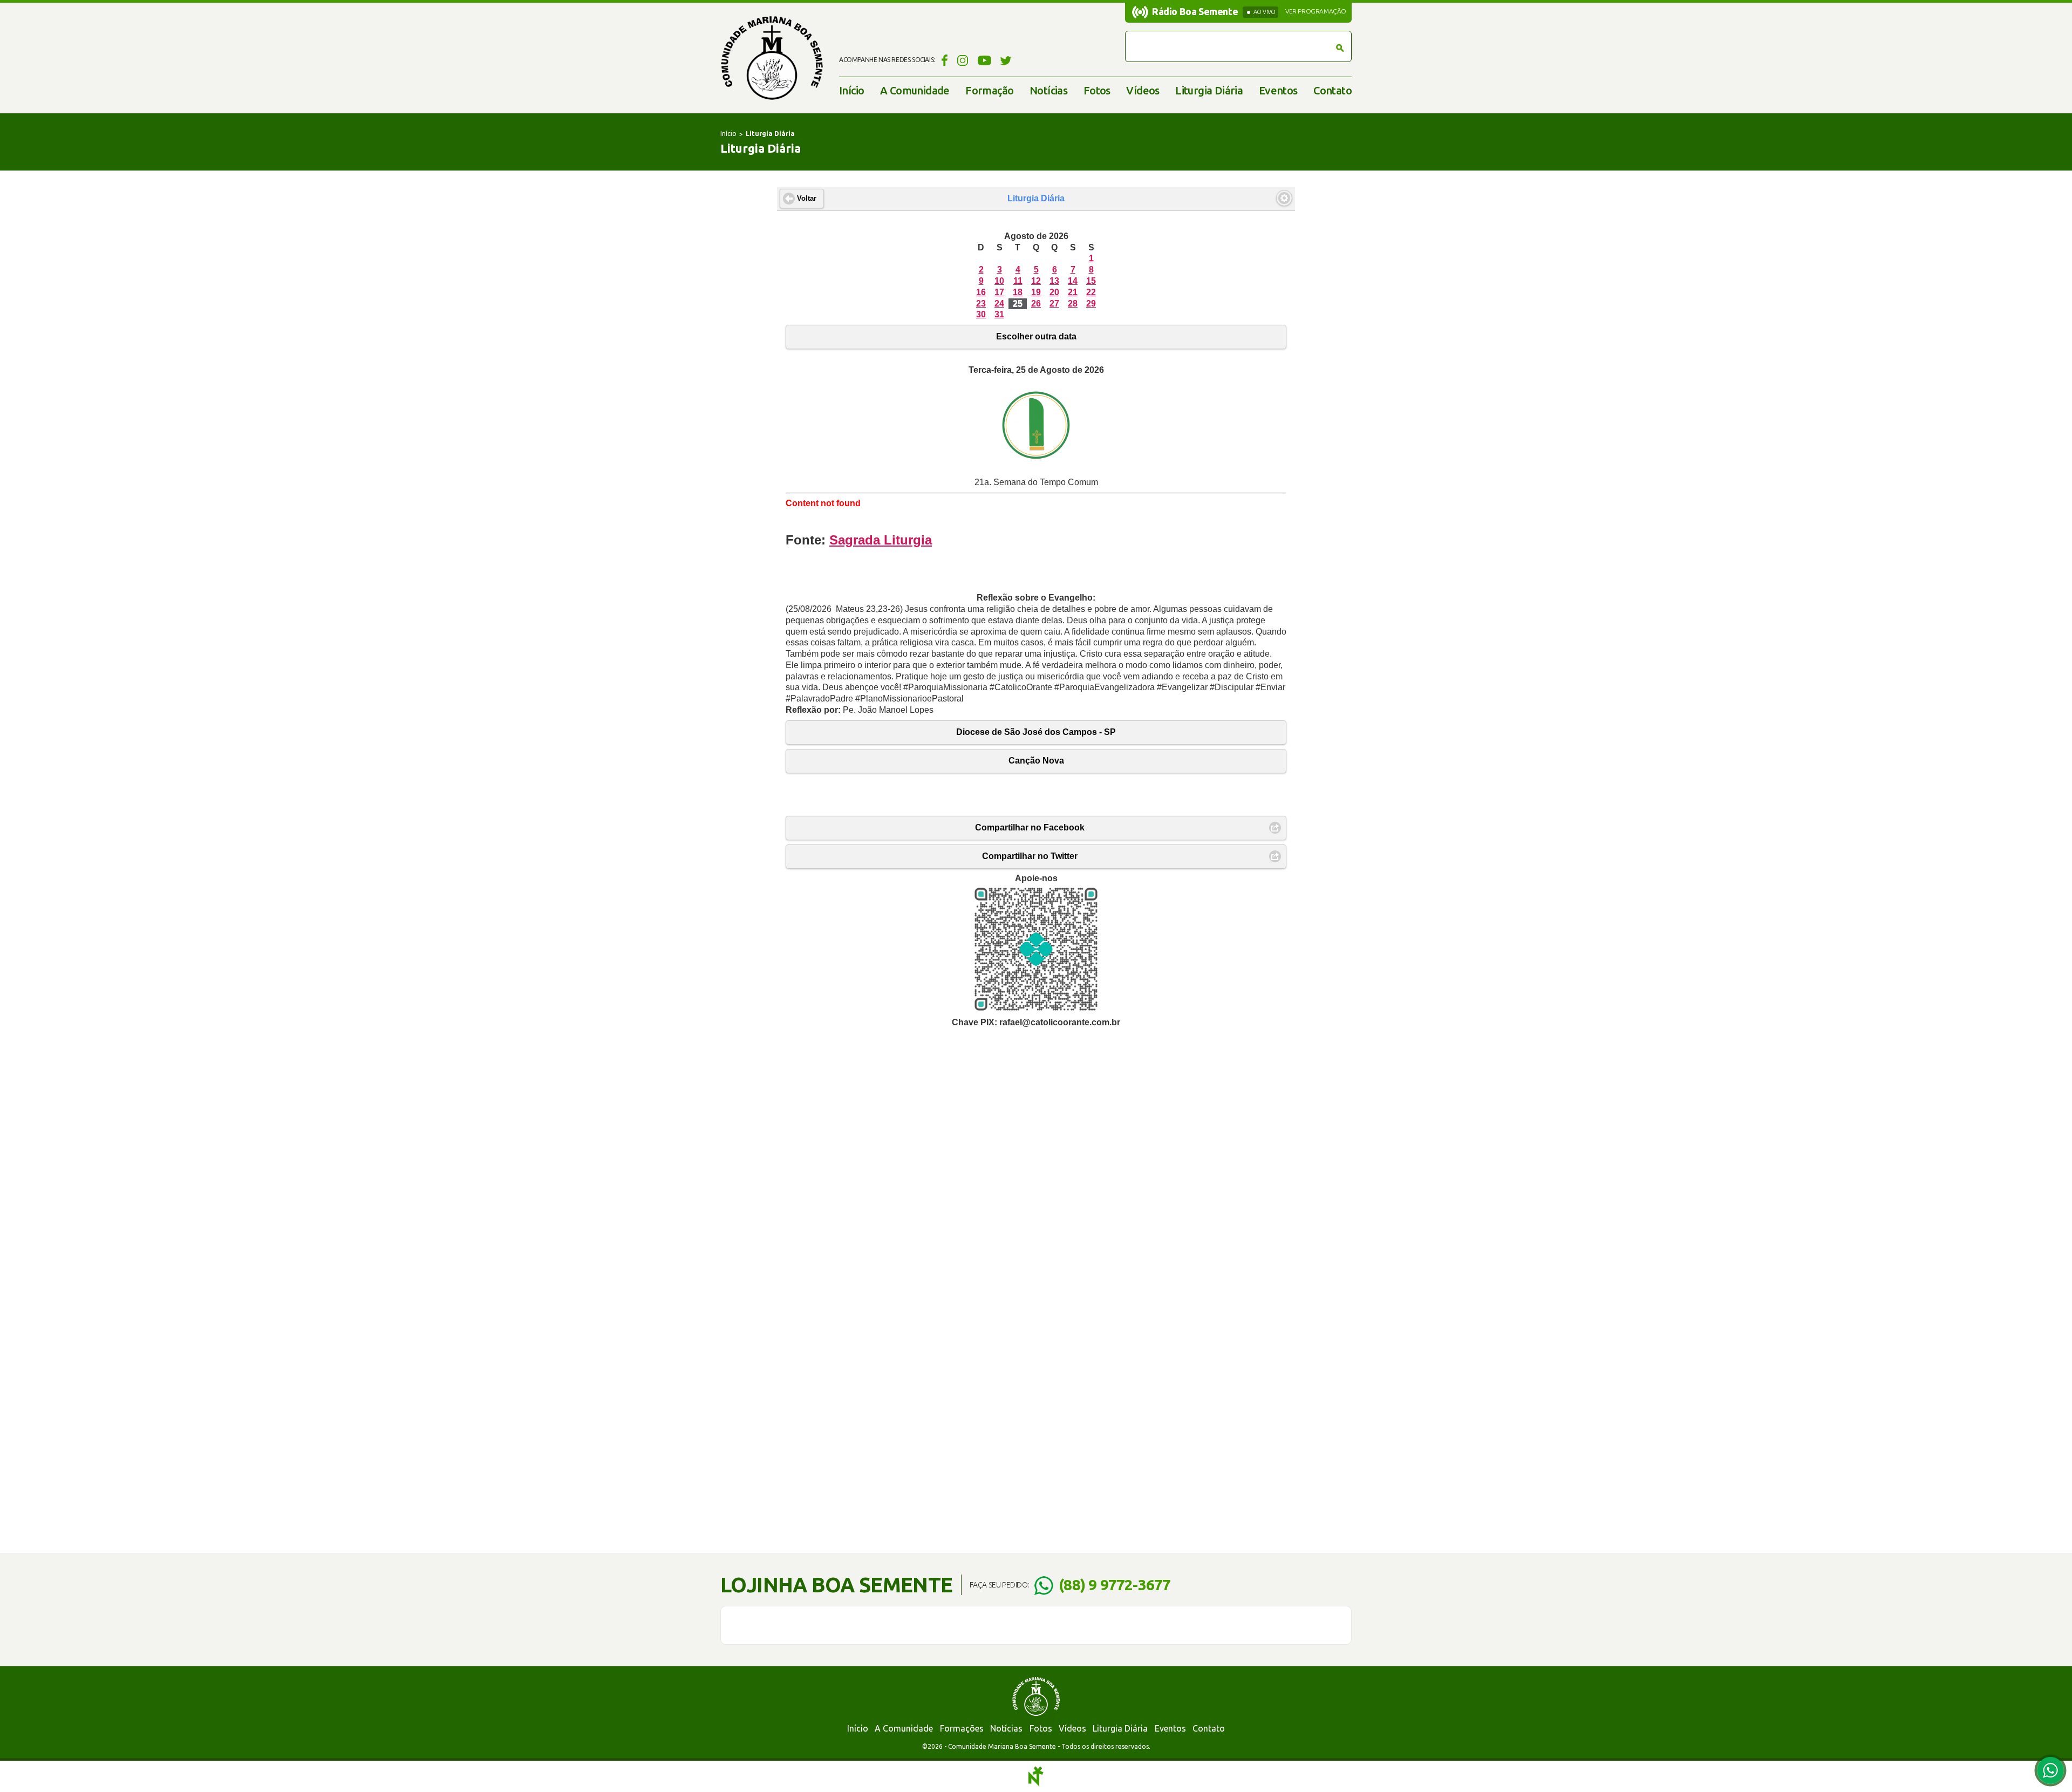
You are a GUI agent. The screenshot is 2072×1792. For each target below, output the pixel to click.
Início (851, 90)
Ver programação (1316, 11)
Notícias (1048, 90)
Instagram (963, 60)
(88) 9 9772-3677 (1115, 1585)
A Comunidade (915, 90)
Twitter (1006, 60)
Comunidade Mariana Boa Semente (772, 58)
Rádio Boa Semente (1195, 11)
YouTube (984, 60)
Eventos (1278, 90)
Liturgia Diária (1209, 90)
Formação (989, 90)
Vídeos (1143, 90)
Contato (1333, 90)
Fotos (1097, 90)
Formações (962, 1728)
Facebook (943, 60)
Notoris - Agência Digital (1036, 1776)
